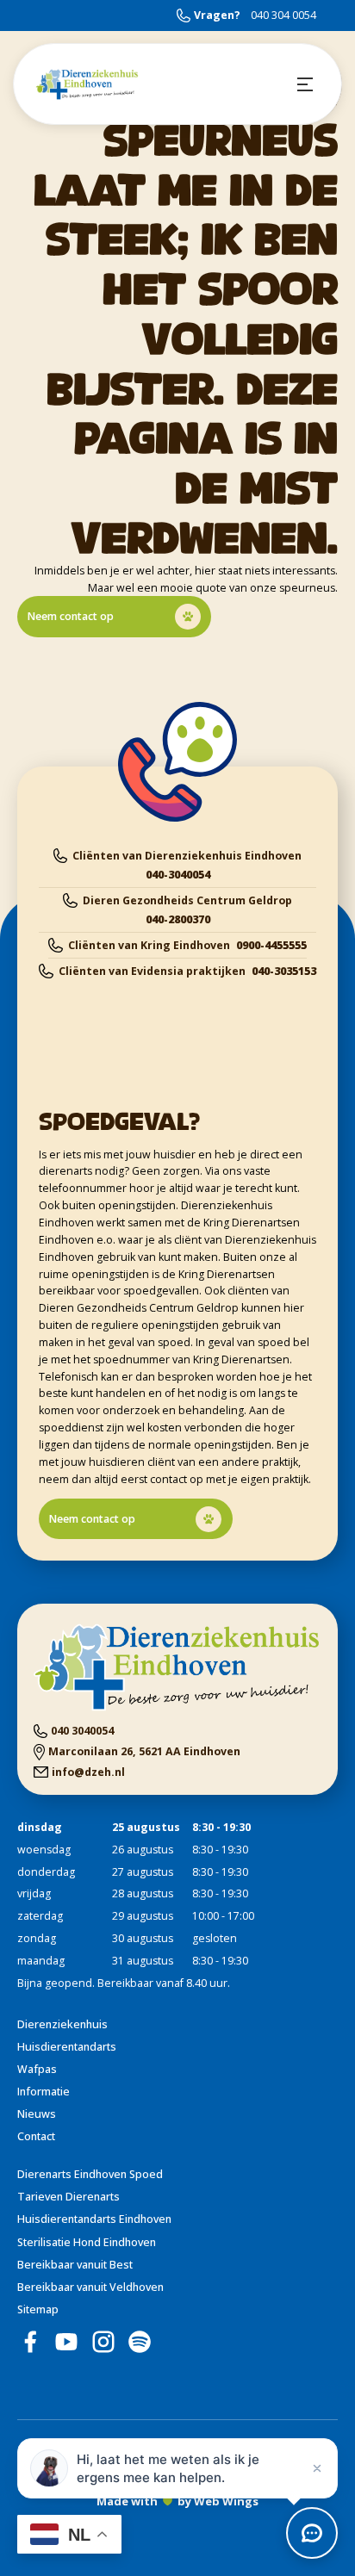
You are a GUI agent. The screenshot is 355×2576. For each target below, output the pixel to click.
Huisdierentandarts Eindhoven (94, 2219)
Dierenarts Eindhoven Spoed (90, 2174)
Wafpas (37, 2069)
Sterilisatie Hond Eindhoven (87, 2242)
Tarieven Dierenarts (69, 2197)
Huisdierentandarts (67, 2047)
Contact (36, 2136)
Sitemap (38, 2309)
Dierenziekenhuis (62, 2024)
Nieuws (37, 2114)
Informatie (44, 2092)
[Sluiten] (317, 2468)
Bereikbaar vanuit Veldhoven (90, 2287)
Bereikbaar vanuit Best (75, 2265)
